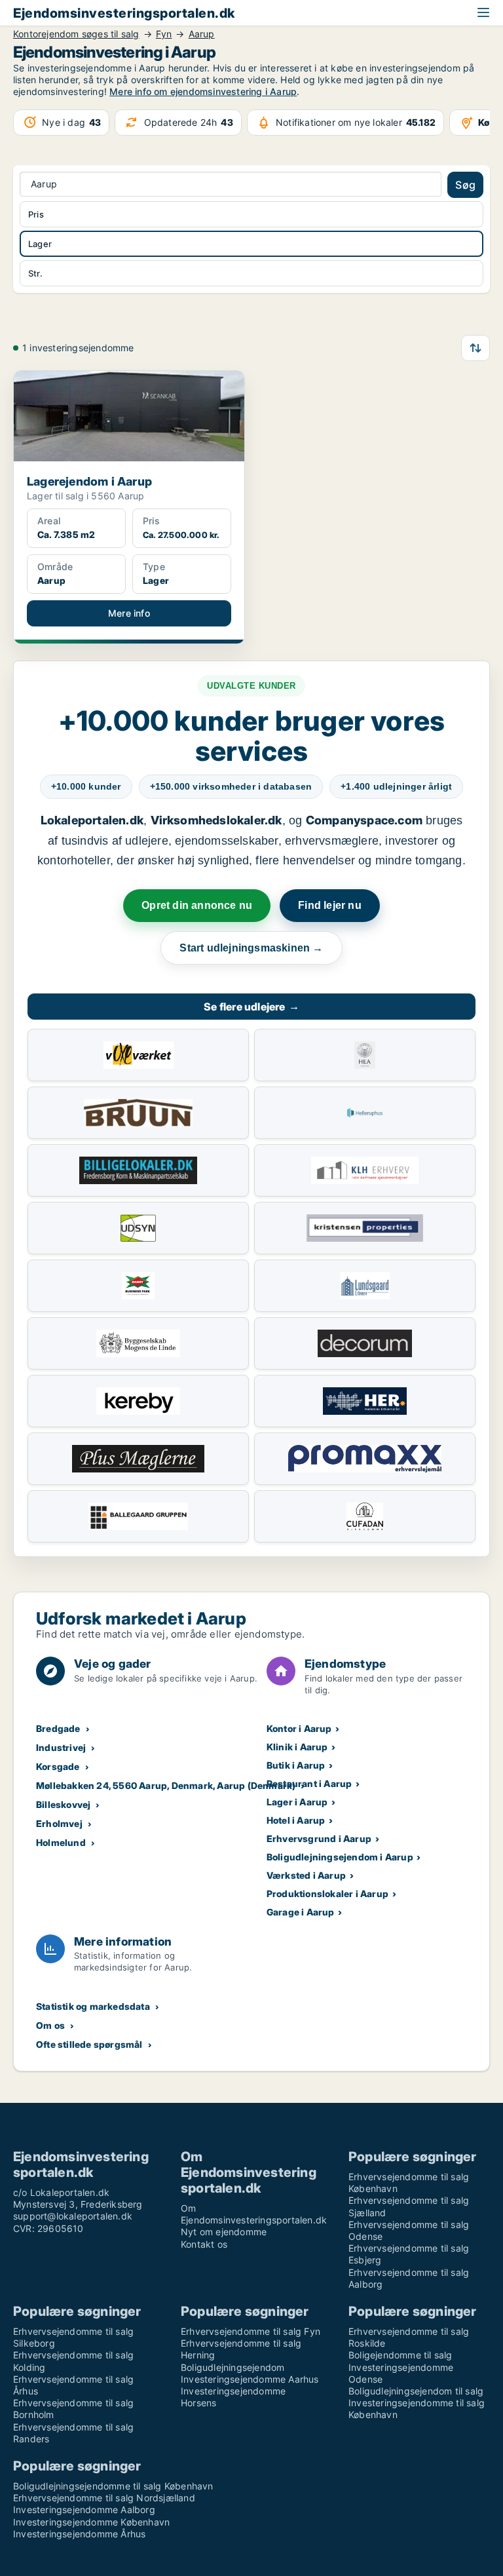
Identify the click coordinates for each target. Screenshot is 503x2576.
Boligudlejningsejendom (233, 2367)
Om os (50, 2025)
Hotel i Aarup (296, 1820)
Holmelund (61, 1842)
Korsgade (58, 1766)
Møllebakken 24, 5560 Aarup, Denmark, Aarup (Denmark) (166, 1785)
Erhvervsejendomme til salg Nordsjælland (104, 2498)
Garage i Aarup (301, 1912)
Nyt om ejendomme (224, 2232)
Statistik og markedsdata (93, 2006)
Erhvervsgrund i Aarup (319, 1838)
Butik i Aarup (296, 1765)
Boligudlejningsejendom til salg (416, 2391)
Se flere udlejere (251, 1007)
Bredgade (58, 1728)
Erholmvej (59, 1823)
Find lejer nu (330, 905)
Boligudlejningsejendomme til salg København (113, 2486)
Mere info (129, 613)
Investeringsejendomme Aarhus (250, 2379)
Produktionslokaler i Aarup (327, 1894)
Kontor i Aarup (299, 1728)
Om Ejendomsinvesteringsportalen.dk (254, 2214)
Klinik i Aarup (297, 1747)
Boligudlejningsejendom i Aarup (340, 1857)
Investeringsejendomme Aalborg (84, 2509)
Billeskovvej (63, 1804)
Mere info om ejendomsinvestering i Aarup (203, 91)
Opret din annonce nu (197, 905)
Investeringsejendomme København (91, 2522)
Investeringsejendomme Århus (79, 2534)
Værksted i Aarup (306, 1875)
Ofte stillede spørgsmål (89, 2044)
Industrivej (61, 1747)
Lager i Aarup (297, 1802)
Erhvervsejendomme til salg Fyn (251, 2331)
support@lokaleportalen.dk (73, 2216)
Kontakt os (204, 2244)
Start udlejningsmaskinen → (251, 948)
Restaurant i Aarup (309, 1783)
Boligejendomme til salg (401, 2355)
